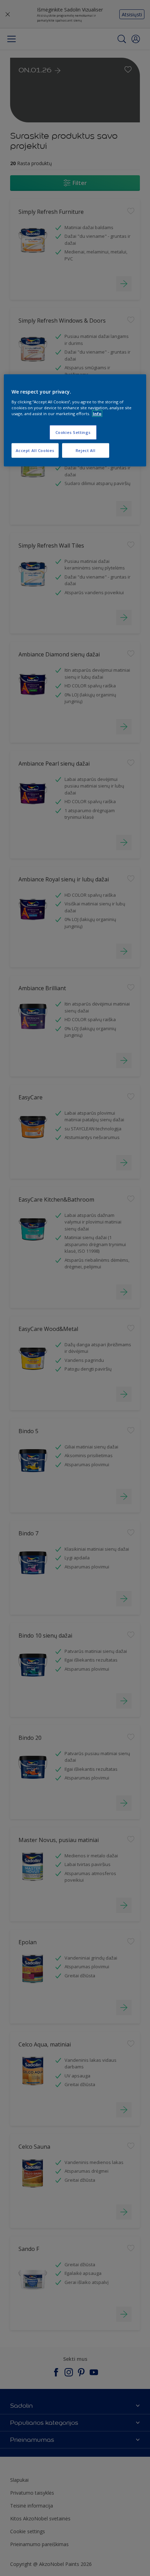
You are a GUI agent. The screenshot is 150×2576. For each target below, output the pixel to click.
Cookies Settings (73, 432)
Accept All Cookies (35, 450)
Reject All (86, 450)
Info (97, 414)
